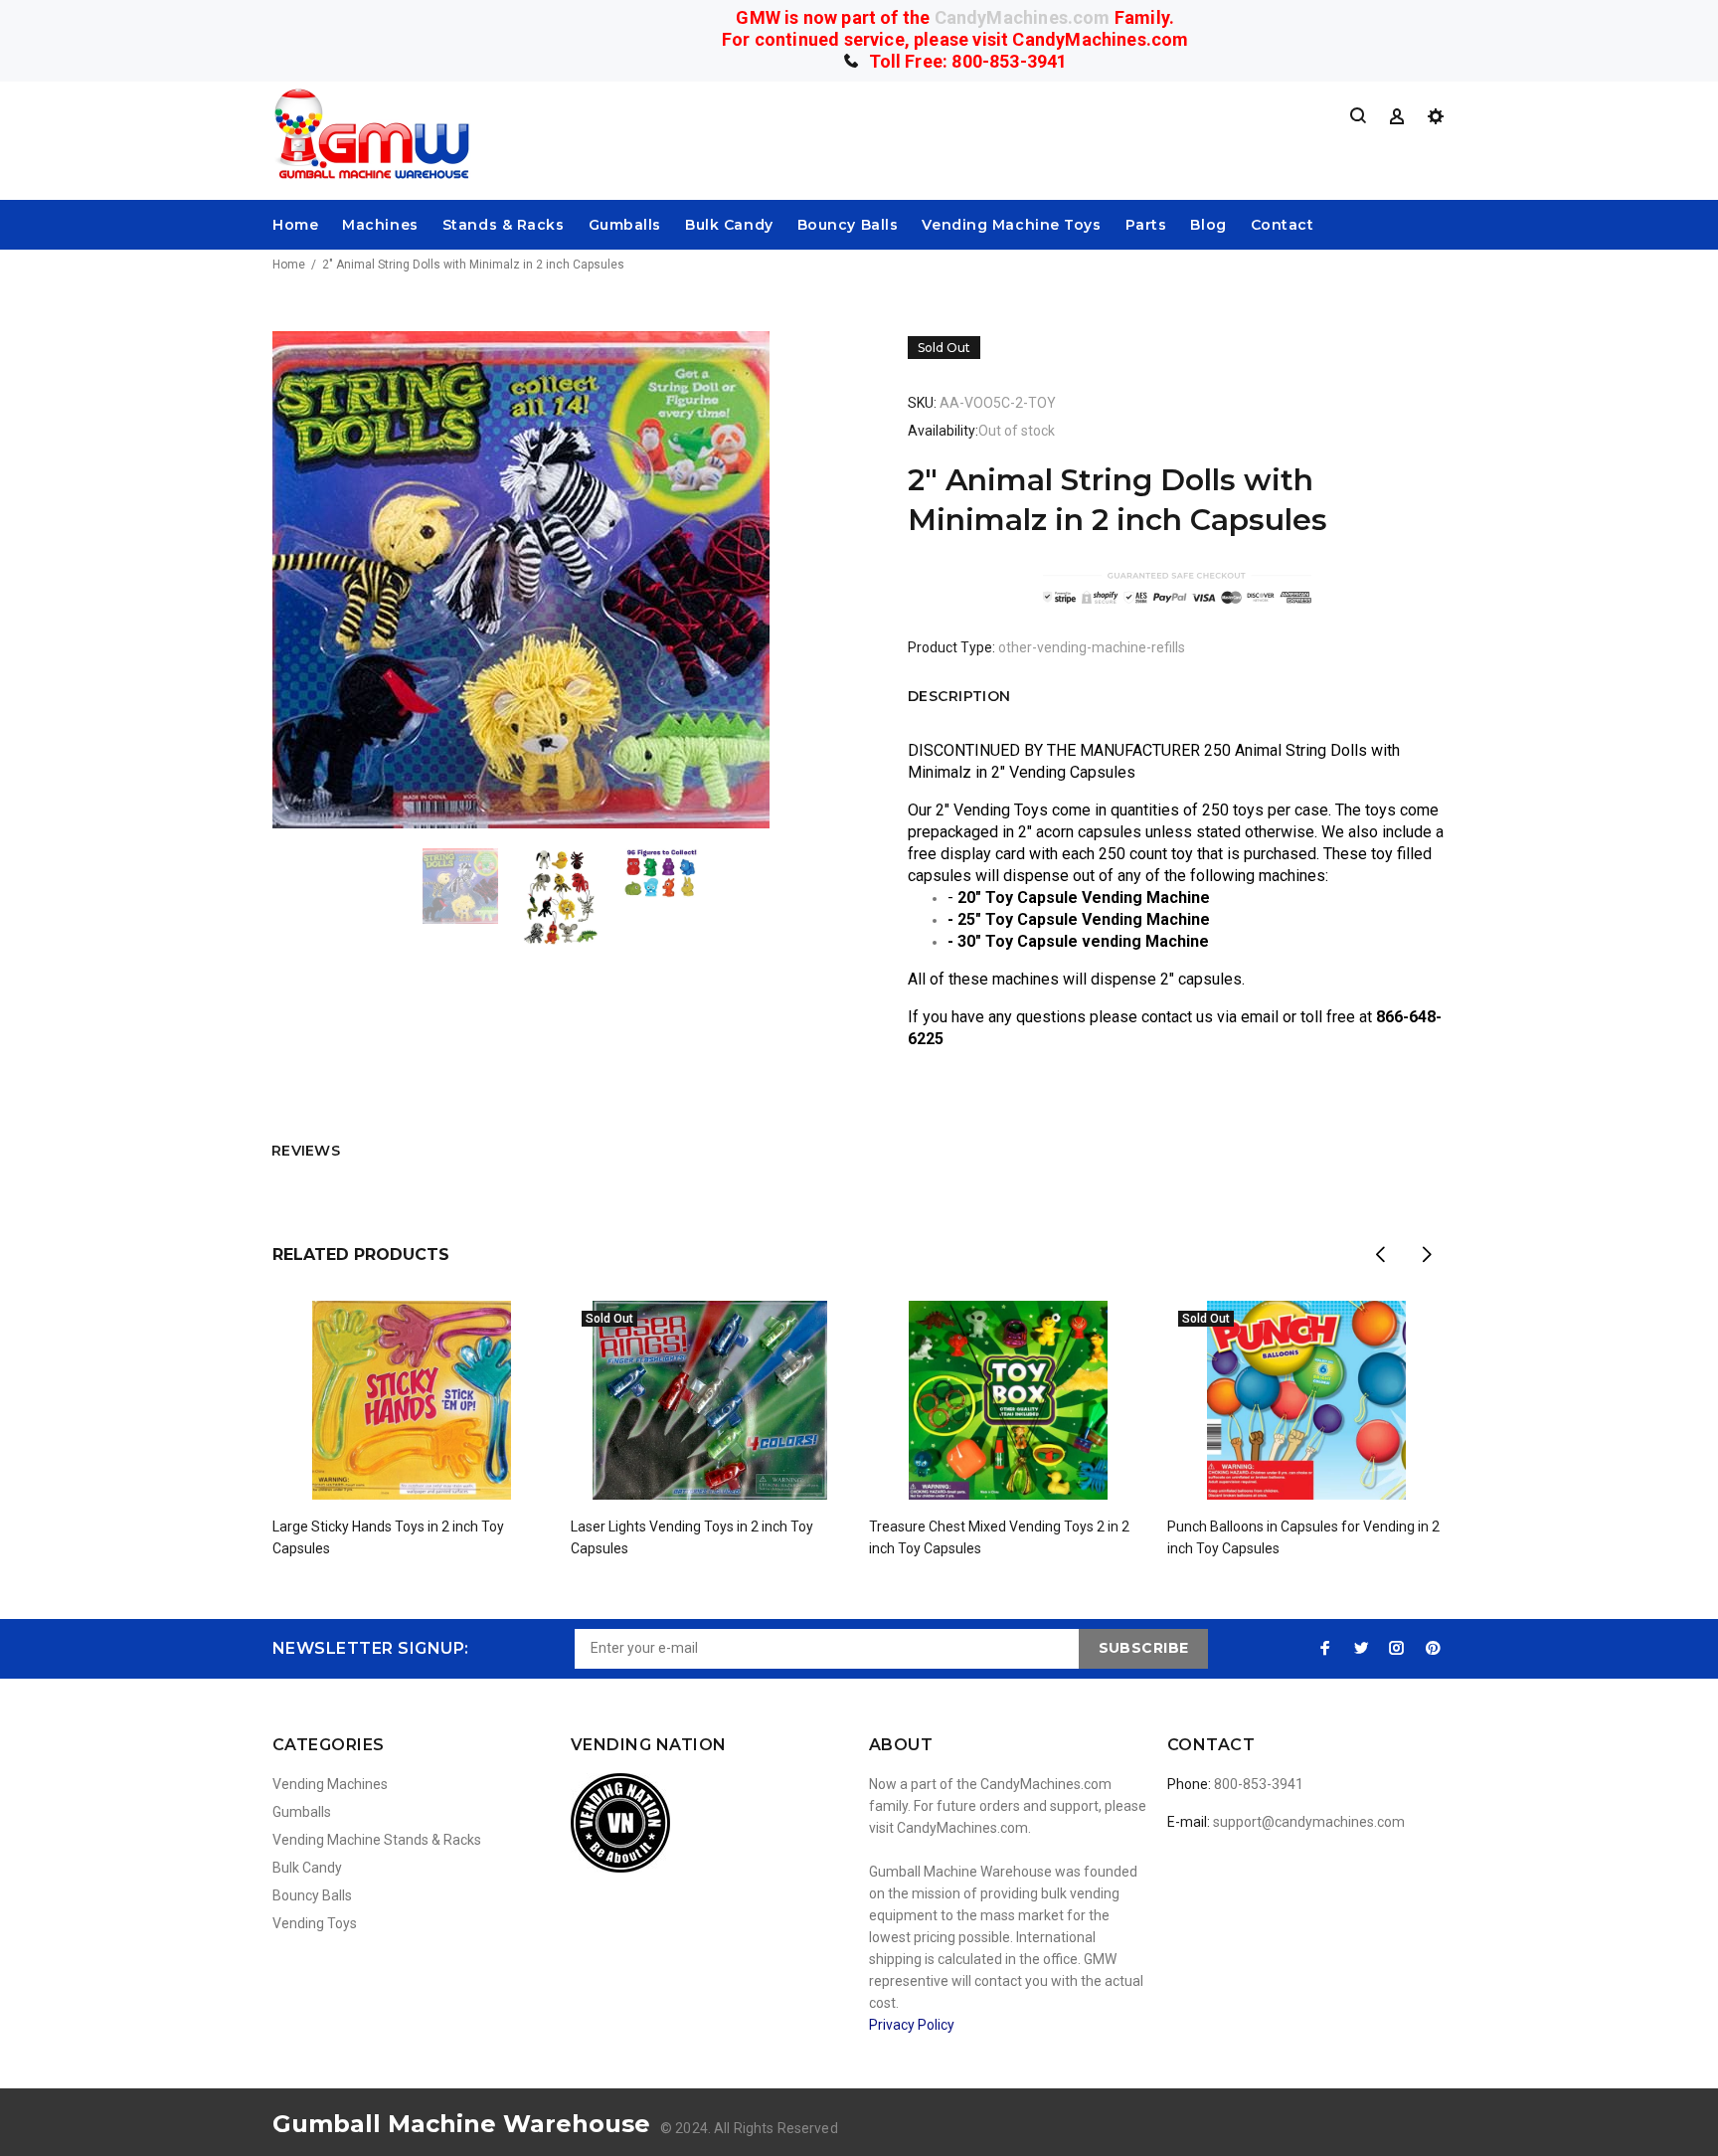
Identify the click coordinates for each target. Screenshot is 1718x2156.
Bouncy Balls (848, 225)
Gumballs (625, 225)
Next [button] (1427, 1254)
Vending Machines (330, 1784)
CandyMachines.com (1023, 17)
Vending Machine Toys (1011, 225)
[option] (473, 886)
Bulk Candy (729, 225)
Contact (1283, 225)
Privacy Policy (912, 2025)
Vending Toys (315, 1923)
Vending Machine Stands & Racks (377, 1840)
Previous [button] (1380, 1254)
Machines (380, 225)
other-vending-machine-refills (1092, 647)
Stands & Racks (504, 225)
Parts (1146, 225)
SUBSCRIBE (1144, 1648)
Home (295, 225)
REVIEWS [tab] (306, 1151)
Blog (1208, 225)
